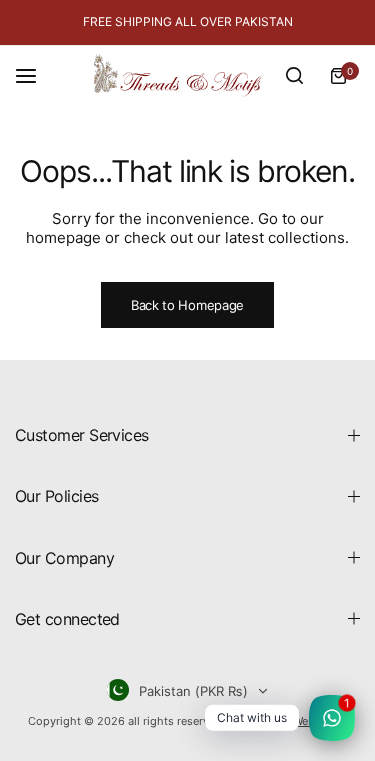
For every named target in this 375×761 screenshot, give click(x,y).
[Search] (294, 76)
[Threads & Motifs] (177, 75)
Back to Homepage (187, 305)
